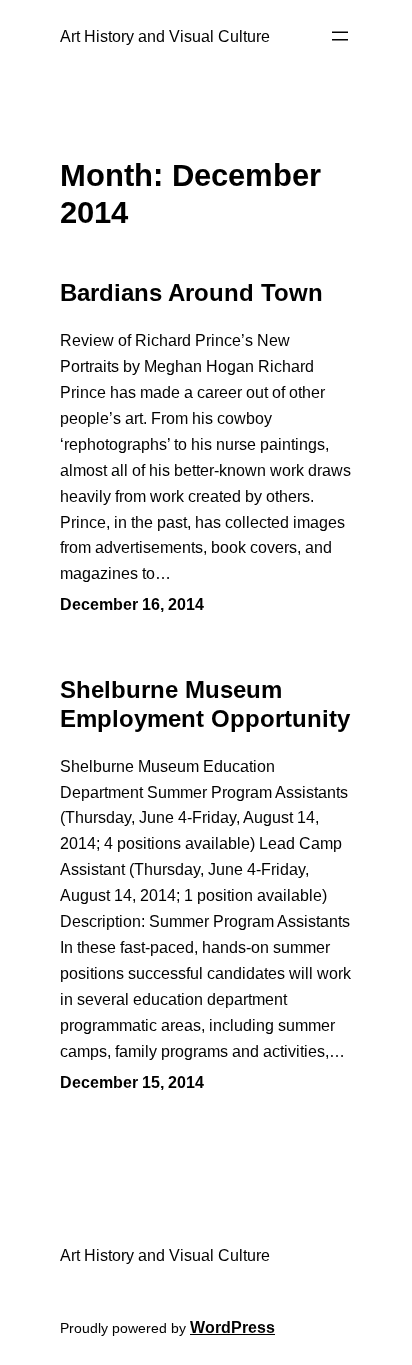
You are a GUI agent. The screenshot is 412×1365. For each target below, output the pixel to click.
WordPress (232, 1327)
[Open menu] (340, 36)
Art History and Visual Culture (165, 36)
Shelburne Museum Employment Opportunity (205, 704)
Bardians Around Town (191, 292)
